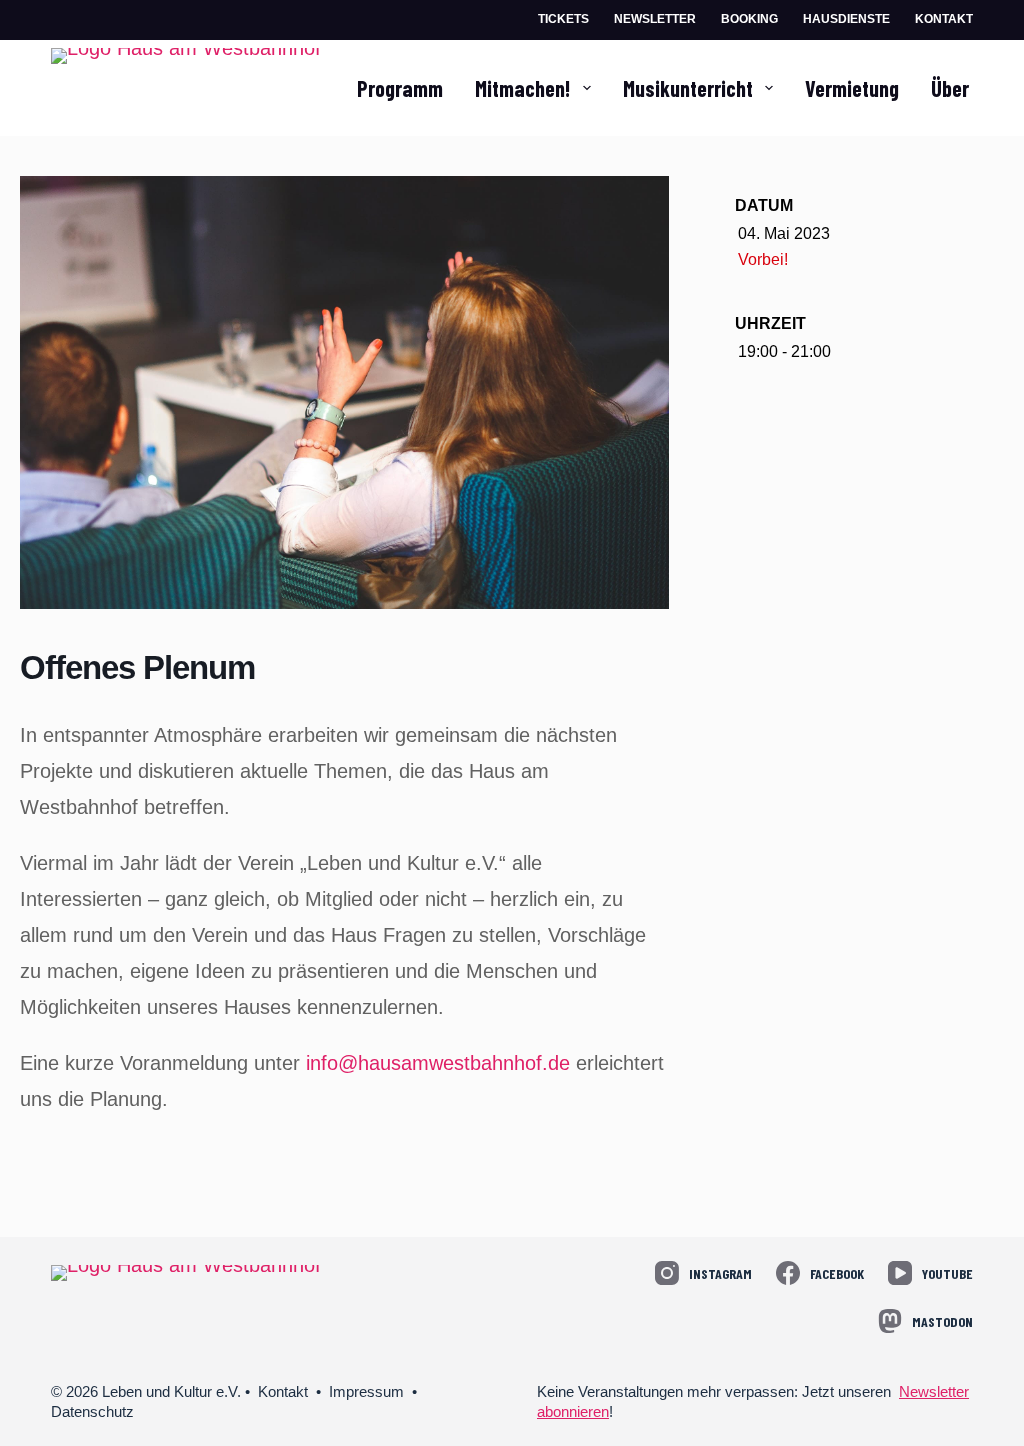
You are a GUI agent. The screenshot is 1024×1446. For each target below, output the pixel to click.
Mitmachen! (522, 88)
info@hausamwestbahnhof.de (438, 1063)
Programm (400, 88)
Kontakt (944, 19)
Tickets (563, 19)
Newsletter (655, 19)
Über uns (967, 88)
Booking (749, 19)
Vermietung (852, 88)
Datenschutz (92, 1411)
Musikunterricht (688, 88)
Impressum (366, 1391)
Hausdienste (846, 19)
